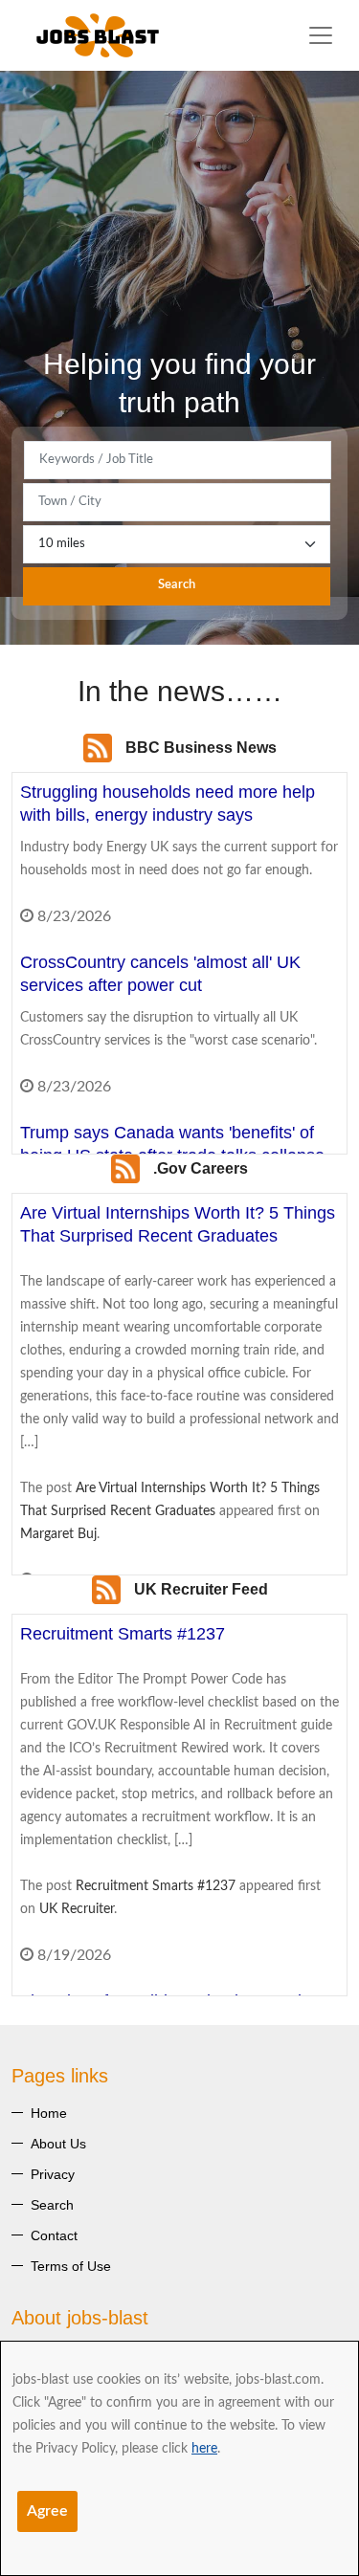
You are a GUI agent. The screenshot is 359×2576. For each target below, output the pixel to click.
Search (177, 585)
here (204, 2449)
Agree (47, 2511)
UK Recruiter (77, 1909)
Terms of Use (71, 2266)
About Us (58, 2144)
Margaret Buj (58, 1534)
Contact (54, 2235)
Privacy (53, 2174)
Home (49, 2113)
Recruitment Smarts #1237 (156, 1886)
